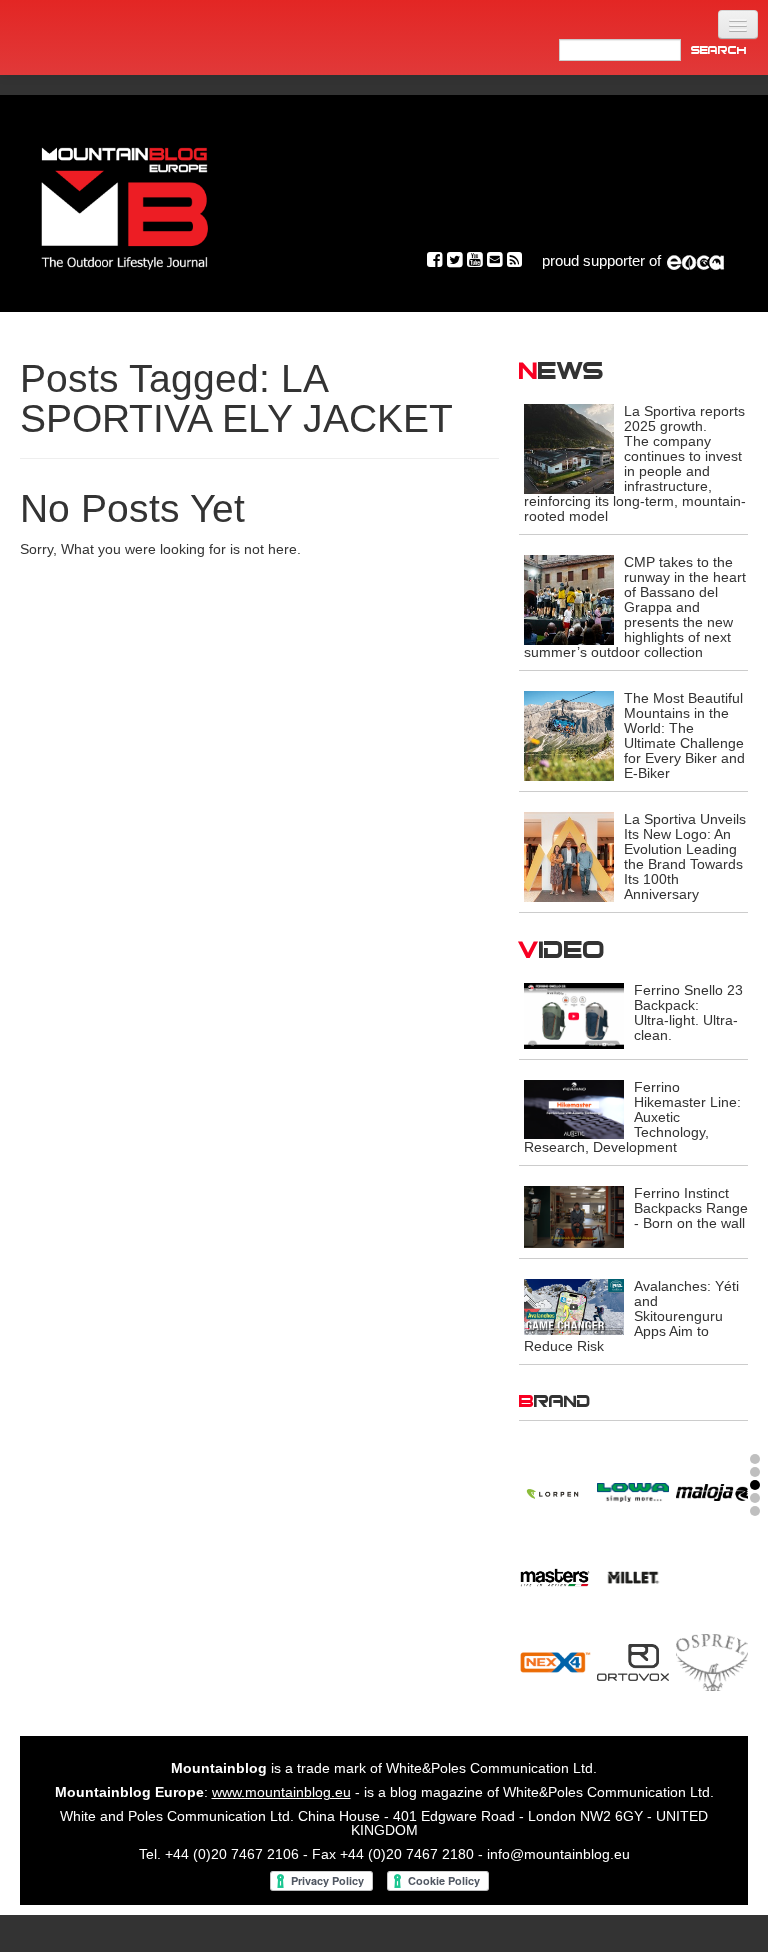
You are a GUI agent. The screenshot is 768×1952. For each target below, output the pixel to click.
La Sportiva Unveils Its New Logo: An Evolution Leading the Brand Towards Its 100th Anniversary (685, 856)
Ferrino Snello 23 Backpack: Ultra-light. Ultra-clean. (688, 1012)
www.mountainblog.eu (281, 1792)
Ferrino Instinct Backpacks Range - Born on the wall (691, 1208)
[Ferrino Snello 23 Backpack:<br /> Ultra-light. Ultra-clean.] (574, 1015)
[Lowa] (633, 1489)
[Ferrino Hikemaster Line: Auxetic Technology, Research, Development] (574, 1108)
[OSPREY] (712, 1659)
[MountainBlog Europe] (125, 203)
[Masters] (555, 1574)
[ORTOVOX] (633, 1659)
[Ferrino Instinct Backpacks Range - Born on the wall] (574, 1216)
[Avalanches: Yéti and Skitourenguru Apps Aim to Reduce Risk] (574, 1306)
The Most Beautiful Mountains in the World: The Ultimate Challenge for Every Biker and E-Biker (684, 735)
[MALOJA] (712, 1489)
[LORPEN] (555, 1489)
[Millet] (633, 1574)
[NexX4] (555, 1659)
